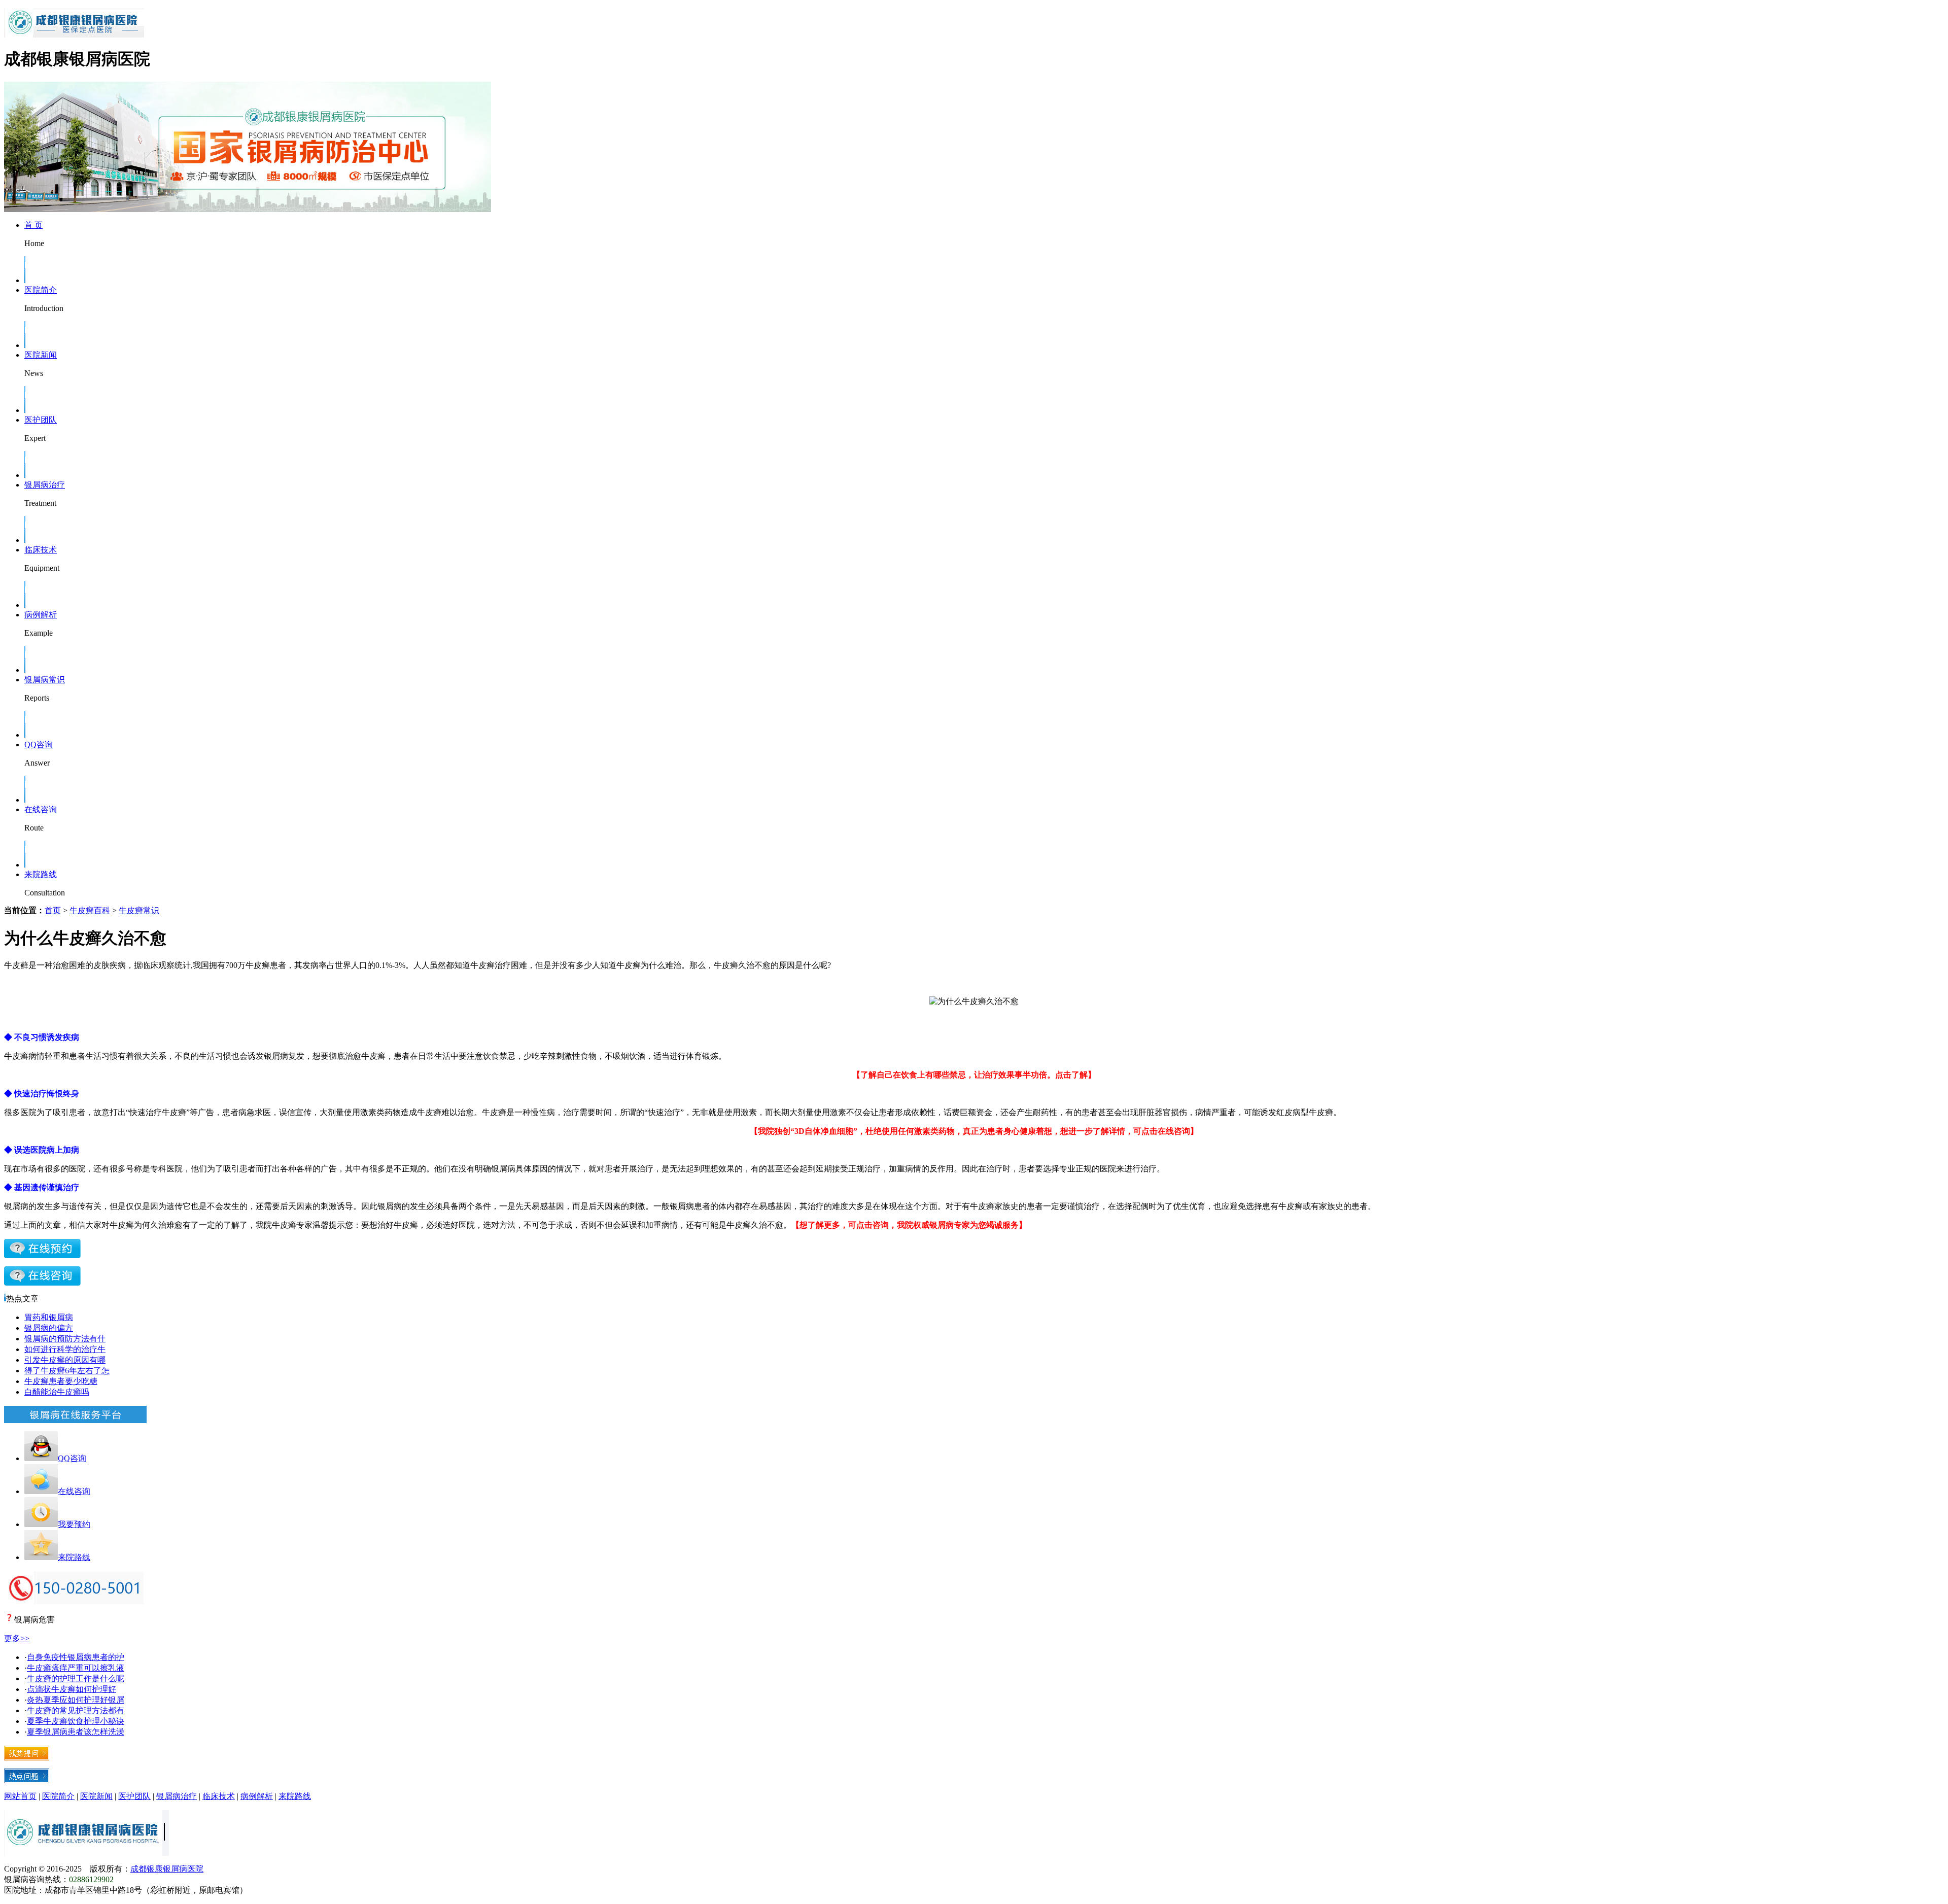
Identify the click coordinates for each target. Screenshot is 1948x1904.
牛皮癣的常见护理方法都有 (76, 1710)
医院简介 (41, 290)
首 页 (33, 225)
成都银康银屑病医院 (167, 1869)
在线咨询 (41, 809)
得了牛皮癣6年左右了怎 (67, 1371)
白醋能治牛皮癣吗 (57, 1392)
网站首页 (20, 1796)
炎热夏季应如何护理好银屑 (76, 1700)
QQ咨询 (39, 745)
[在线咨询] (42, 1255)
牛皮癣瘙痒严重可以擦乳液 (76, 1668)
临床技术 (41, 550)
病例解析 (41, 615)
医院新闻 (41, 355)
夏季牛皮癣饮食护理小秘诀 (76, 1721)
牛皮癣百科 (90, 910)
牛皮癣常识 (139, 910)
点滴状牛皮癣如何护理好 (72, 1689)
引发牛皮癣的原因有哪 (65, 1360)
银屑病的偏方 (49, 1328)
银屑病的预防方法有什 (65, 1339)
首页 (53, 910)
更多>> (17, 1638)
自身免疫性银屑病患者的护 (76, 1657)
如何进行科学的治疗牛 (65, 1349)
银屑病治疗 (45, 485)
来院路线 (41, 874)
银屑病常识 (45, 680)
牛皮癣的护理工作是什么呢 (76, 1678)
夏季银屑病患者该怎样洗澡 (76, 1732)
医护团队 (41, 420)
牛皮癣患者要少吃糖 (61, 1381)
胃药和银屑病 (49, 1317)
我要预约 (74, 1524)
